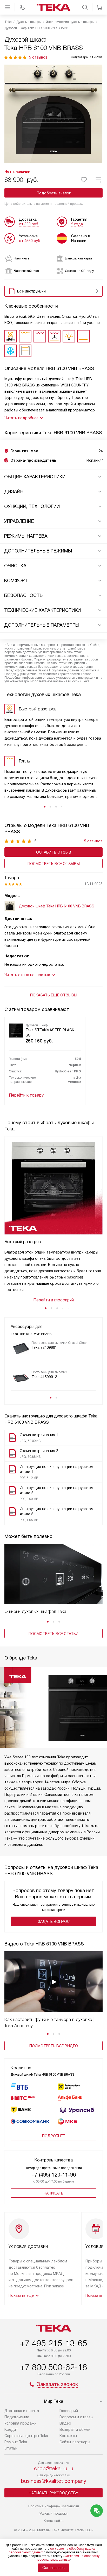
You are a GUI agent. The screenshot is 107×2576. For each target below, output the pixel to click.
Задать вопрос (54, 1922)
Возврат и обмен (75, 2429)
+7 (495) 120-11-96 (54, 2175)
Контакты (68, 2436)
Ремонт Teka (16, 2442)
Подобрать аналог (54, 193)
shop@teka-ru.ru (54, 2469)
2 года (77, 224)
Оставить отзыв (54, 852)
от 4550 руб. (30, 241)
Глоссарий (69, 2411)
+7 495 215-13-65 (53, 2343)
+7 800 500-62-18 (53, 2367)
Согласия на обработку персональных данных (68, 2558)
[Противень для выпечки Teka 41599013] (21, 1378)
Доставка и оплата (22, 2411)
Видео (65, 2423)
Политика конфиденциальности (54, 2506)
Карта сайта (54, 2521)
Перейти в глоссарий (53, 1300)
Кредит (11, 2429)
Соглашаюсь (53, 2568)
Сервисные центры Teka (26, 2436)
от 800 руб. (29, 224)
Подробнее (53, 2136)
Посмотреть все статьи (53, 1634)
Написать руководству (53, 2493)
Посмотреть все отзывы (54, 864)
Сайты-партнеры (75, 2442)
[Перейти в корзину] (99, 7)
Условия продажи (21, 2423)
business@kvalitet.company (54, 2481)
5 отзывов (38, 57)
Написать (53, 2193)
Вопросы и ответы (76, 2417)
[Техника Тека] (53, 7)
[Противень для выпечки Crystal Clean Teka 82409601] (21, 1349)
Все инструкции (31, 291)
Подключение (17, 2417)
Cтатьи (11, 2448)
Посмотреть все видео (54, 2046)
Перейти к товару (26, 1095)
